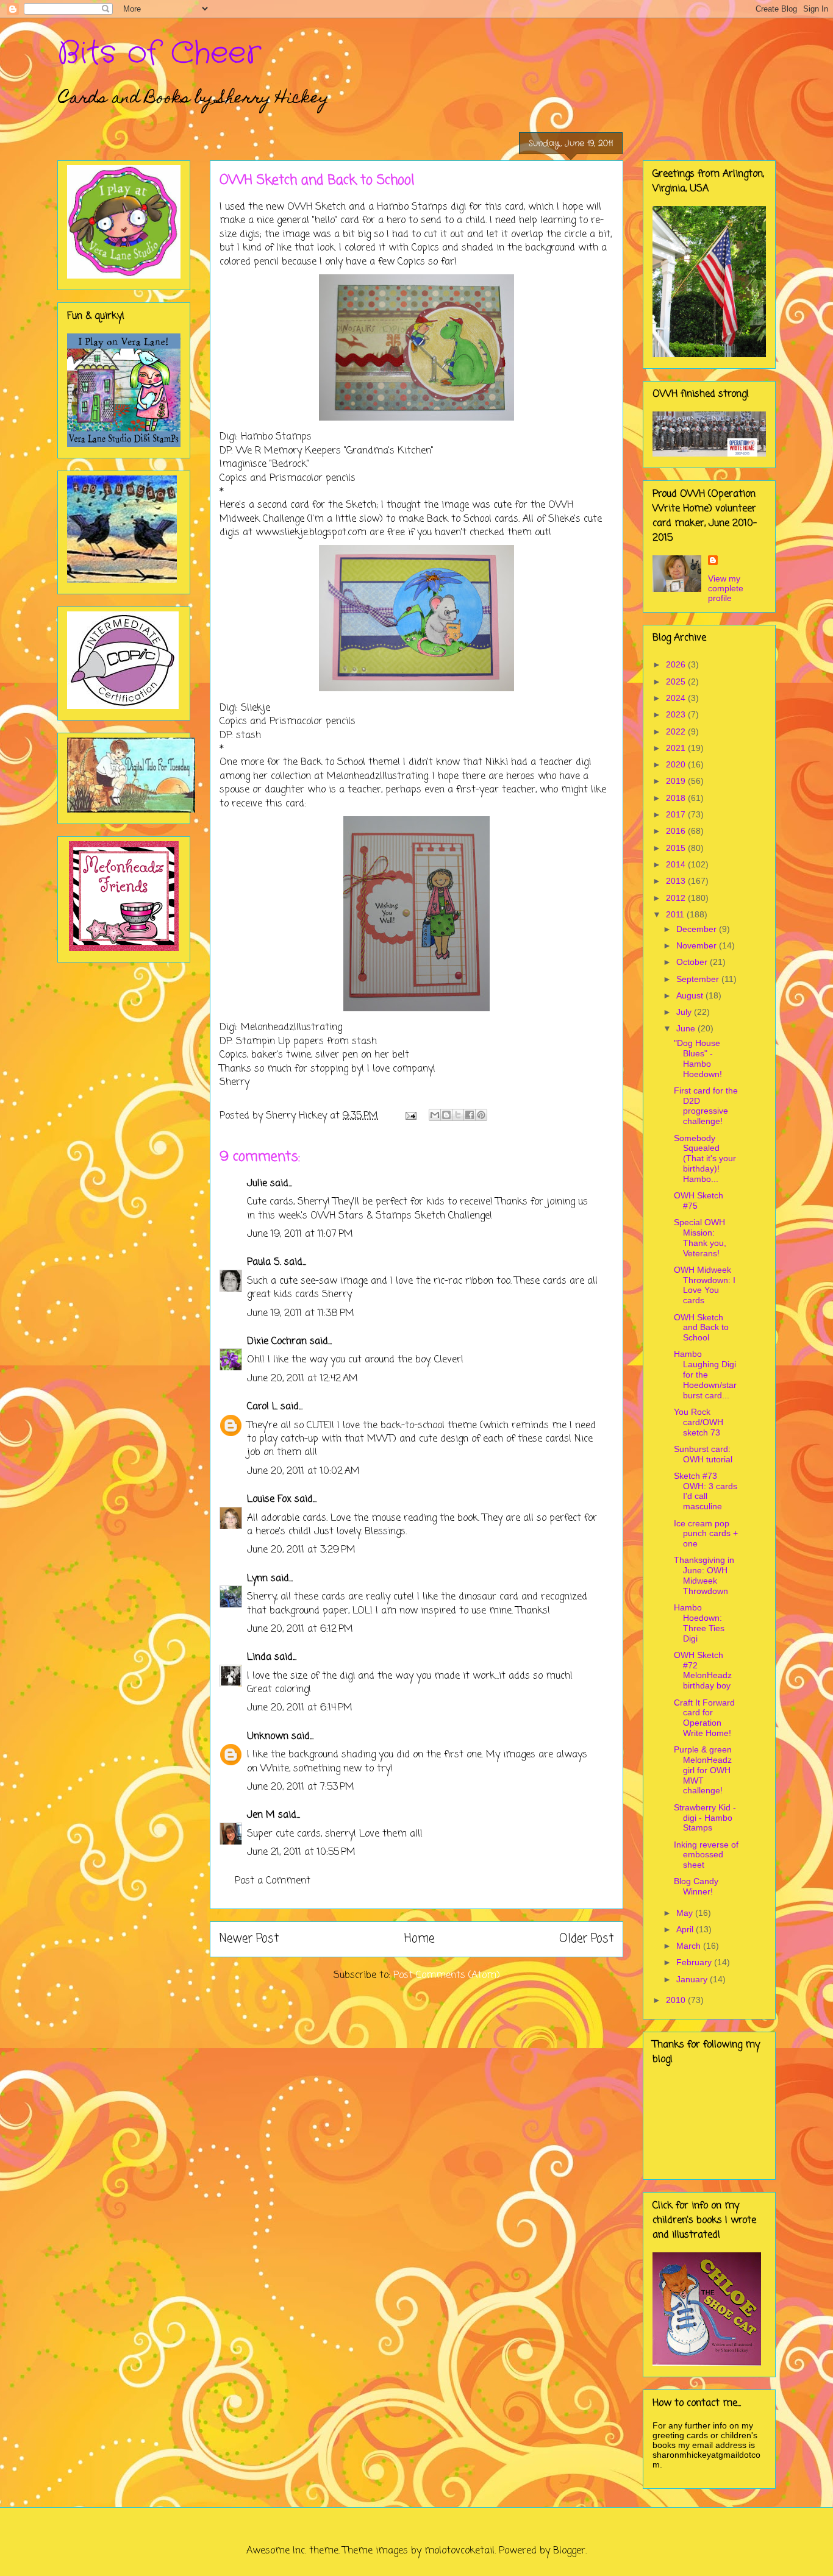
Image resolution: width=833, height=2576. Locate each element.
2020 (677, 764)
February (695, 1962)
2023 (677, 714)
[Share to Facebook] (470, 1115)
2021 (677, 748)
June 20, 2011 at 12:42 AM (302, 1379)
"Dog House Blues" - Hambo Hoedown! (698, 1058)
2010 (677, 2000)
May (686, 1913)
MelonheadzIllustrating (377, 777)
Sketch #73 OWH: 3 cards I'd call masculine (706, 1491)
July (685, 1012)
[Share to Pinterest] (481, 1115)
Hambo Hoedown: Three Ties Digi (699, 1623)
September (699, 979)
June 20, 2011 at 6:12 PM (300, 1629)
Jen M (261, 1815)
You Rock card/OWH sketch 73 (699, 1422)
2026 (677, 664)
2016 (677, 831)
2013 (677, 881)
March (690, 1946)
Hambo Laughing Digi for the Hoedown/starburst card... (705, 1374)
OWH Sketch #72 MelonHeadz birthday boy (703, 1670)
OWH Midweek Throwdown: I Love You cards (705, 1285)
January (693, 1979)
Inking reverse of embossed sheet (706, 1855)
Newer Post (249, 1939)
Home (419, 1939)
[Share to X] (458, 1115)
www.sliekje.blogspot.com (311, 533)
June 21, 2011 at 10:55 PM (301, 1852)
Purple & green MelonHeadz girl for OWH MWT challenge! (703, 1770)
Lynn (257, 1579)
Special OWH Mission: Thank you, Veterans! (700, 1237)
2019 (677, 781)
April (686, 1929)
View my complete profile (726, 588)
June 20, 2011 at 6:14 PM (300, 1708)
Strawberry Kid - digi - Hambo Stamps (705, 1818)
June (687, 1028)
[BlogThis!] (446, 1115)
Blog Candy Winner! (696, 1886)
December (698, 929)
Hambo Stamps (412, 207)
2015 (677, 848)
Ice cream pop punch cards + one (706, 1534)
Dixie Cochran (277, 1342)
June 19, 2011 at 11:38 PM (301, 1314)
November (698, 945)
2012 (677, 898)
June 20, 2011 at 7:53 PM (301, 1787)
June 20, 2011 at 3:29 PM (301, 1550)
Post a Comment (273, 1881)
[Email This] (435, 1115)
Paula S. (264, 1262)
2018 (677, 798)
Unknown (268, 1737)
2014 (677, 864)
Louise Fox (269, 1500)
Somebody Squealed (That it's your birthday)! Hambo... (705, 1158)
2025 (677, 681)
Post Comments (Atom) (447, 1976)
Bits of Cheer (159, 54)
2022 (677, 731)
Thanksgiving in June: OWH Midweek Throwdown (704, 1575)
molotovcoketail (459, 2551)
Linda (259, 1657)
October (693, 962)
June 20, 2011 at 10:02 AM (303, 1471)
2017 (677, 814)
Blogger (569, 2551)
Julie (257, 1184)
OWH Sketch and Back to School (701, 1328)
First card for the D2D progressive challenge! (706, 1106)
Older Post (586, 1939)
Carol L (262, 1407)
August (691, 995)
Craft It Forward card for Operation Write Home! (704, 1718)
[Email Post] (410, 1116)
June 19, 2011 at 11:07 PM (300, 1234)
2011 (676, 914)
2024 (677, 698)
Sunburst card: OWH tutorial (703, 1454)
